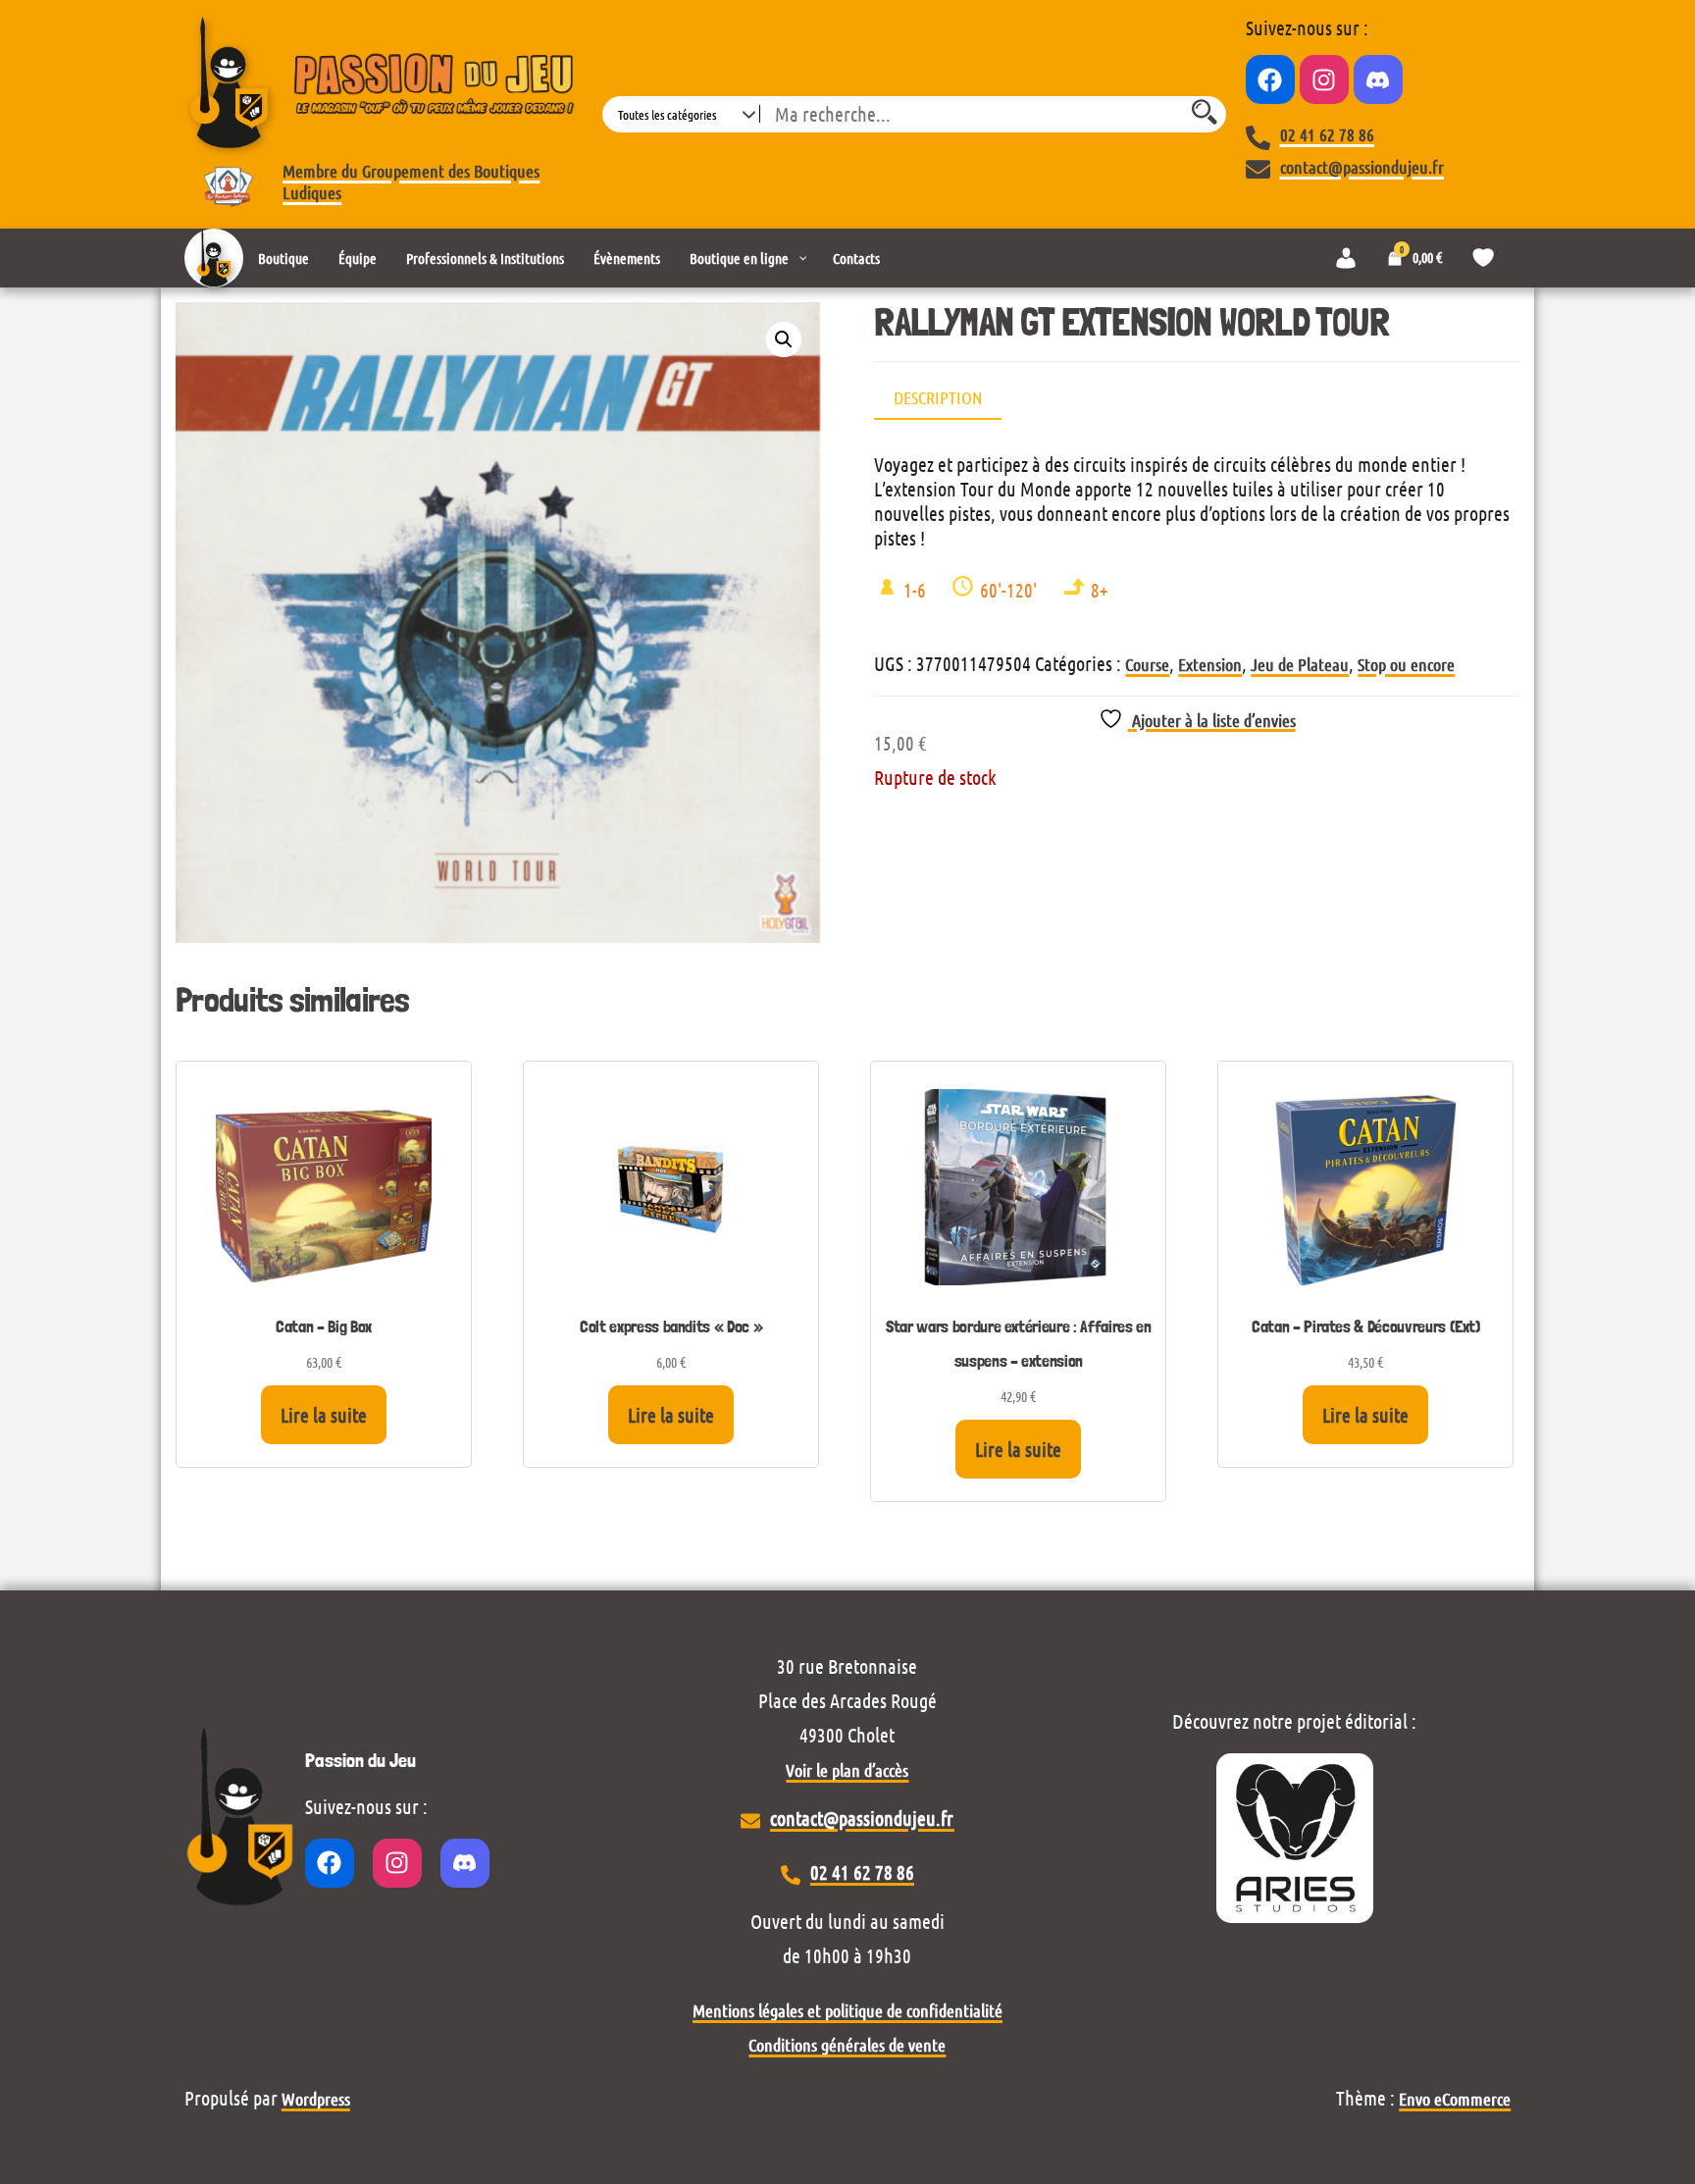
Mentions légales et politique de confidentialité (847, 2010)
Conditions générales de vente (847, 2045)
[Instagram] (1324, 79)
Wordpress (316, 2099)
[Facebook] (1270, 79)
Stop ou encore (1406, 664)
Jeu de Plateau (1300, 664)
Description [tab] (938, 397)
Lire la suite (324, 1415)
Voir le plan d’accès (847, 1770)
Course (1147, 664)
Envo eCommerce (1455, 2099)
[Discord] (1378, 79)
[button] (784, 339)
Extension (1210, 664)
